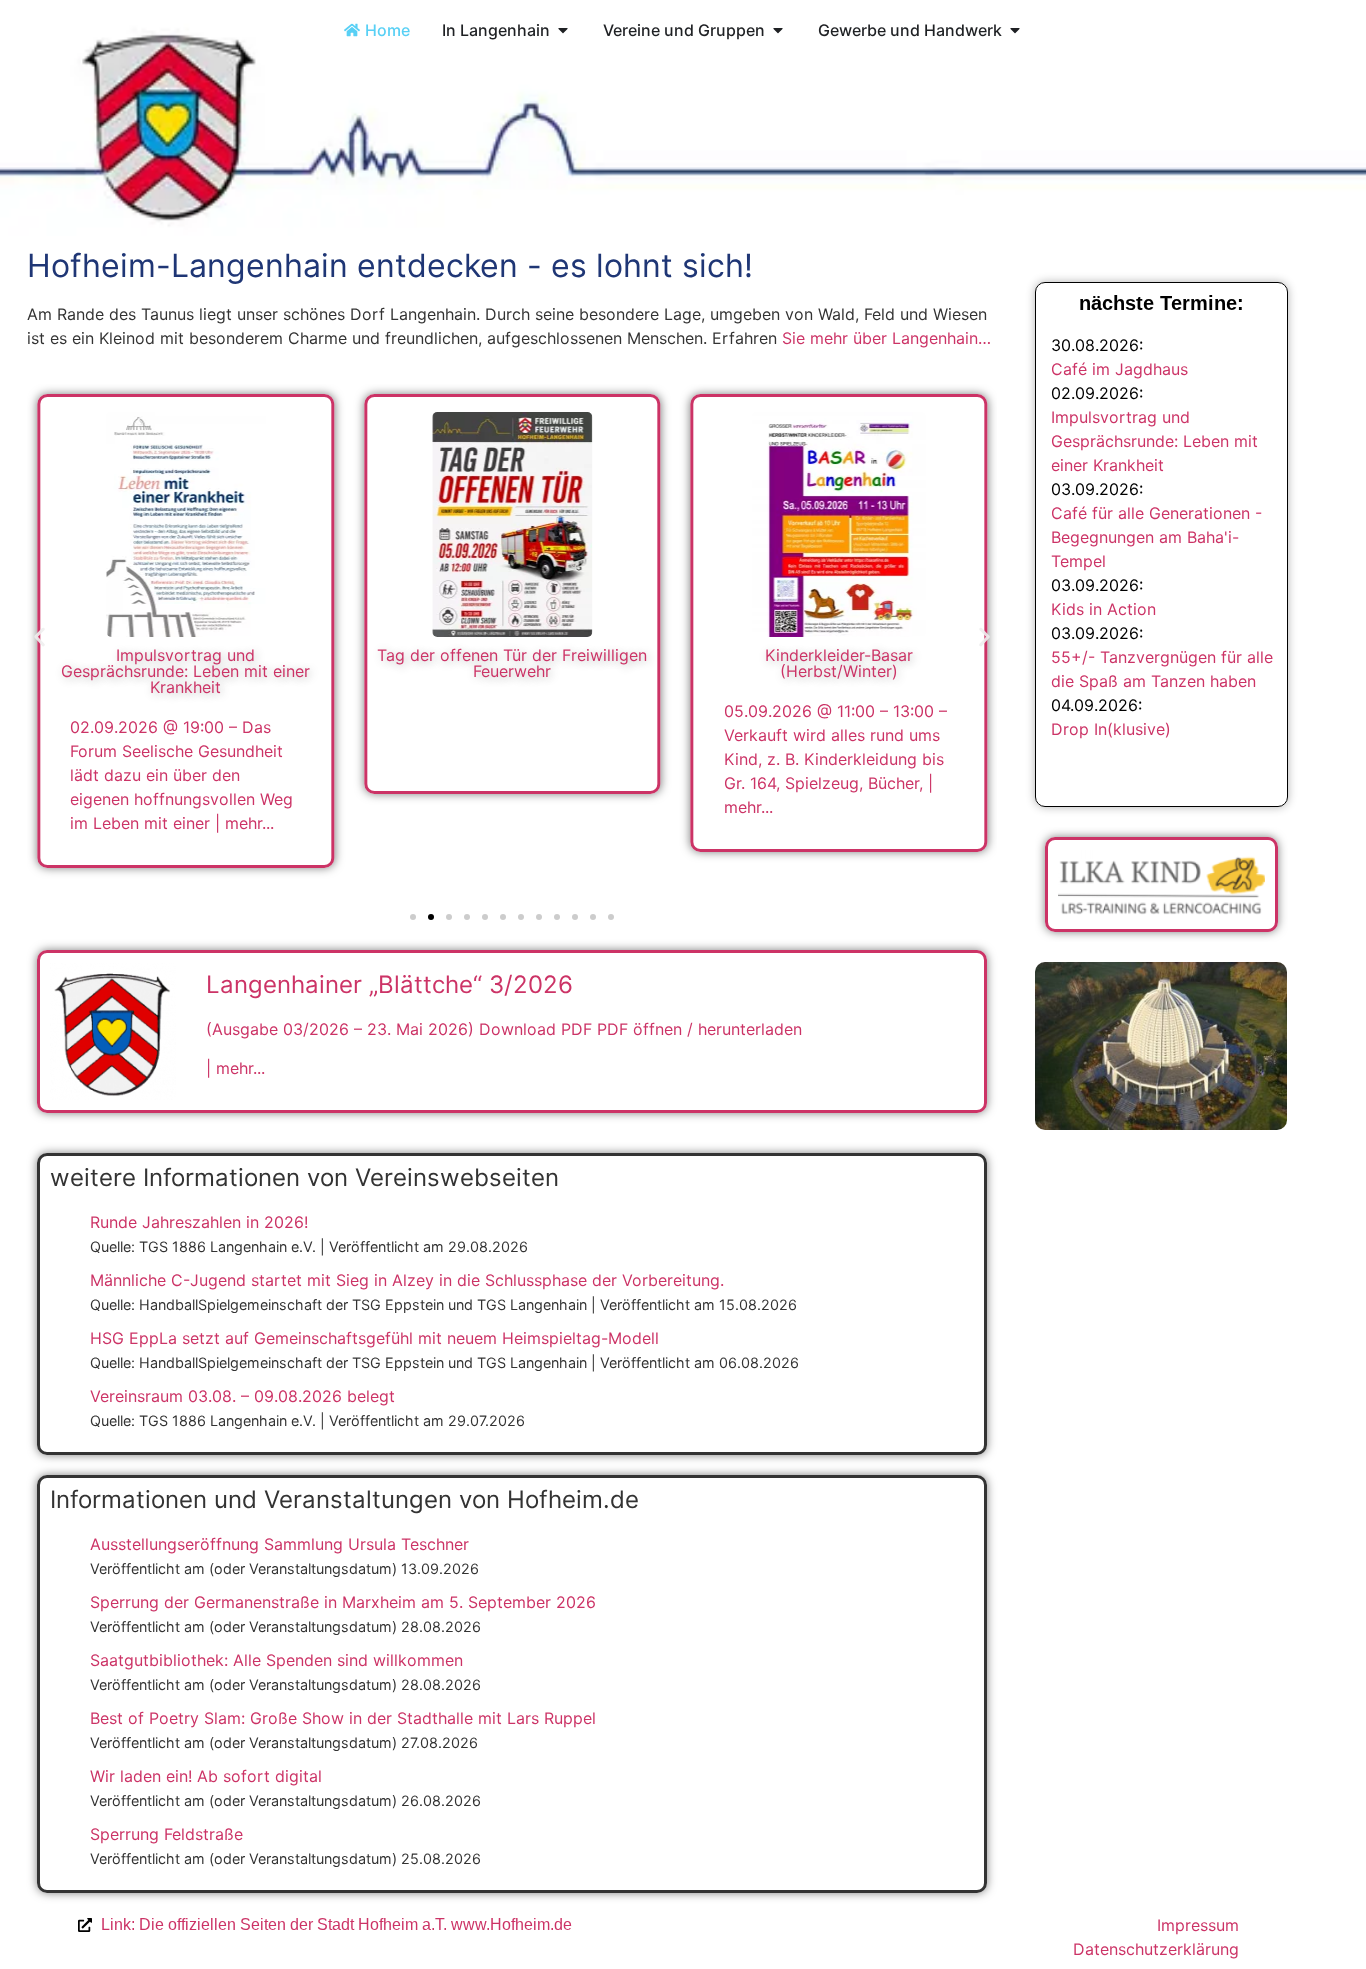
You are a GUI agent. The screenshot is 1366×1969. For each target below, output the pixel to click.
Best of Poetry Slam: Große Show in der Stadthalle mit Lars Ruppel (343, 1718)
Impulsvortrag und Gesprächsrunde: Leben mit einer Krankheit (1154, 441)
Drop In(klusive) (1111, 729)
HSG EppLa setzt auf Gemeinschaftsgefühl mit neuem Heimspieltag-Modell (374, 1338)
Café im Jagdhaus (1119, 369)
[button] (39, 637)
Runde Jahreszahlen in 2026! (199, 1222)
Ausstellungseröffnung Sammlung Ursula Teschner (279, 1544)
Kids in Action (1103, 609)
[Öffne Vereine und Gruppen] (778, 30)
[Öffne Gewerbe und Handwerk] (1015, 30)
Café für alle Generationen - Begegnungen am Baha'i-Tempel (1156, 537)
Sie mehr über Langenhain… (886, 338)
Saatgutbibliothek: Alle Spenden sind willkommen (276, 1660)
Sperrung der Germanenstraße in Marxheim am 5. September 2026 (343, 1602)
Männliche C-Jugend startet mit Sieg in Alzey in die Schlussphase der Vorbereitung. (407, 1280)
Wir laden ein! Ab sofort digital (206, 1776)
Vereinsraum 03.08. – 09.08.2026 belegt (242, 1396)
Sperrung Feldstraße (166, 1834)
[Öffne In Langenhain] (563, 30)
